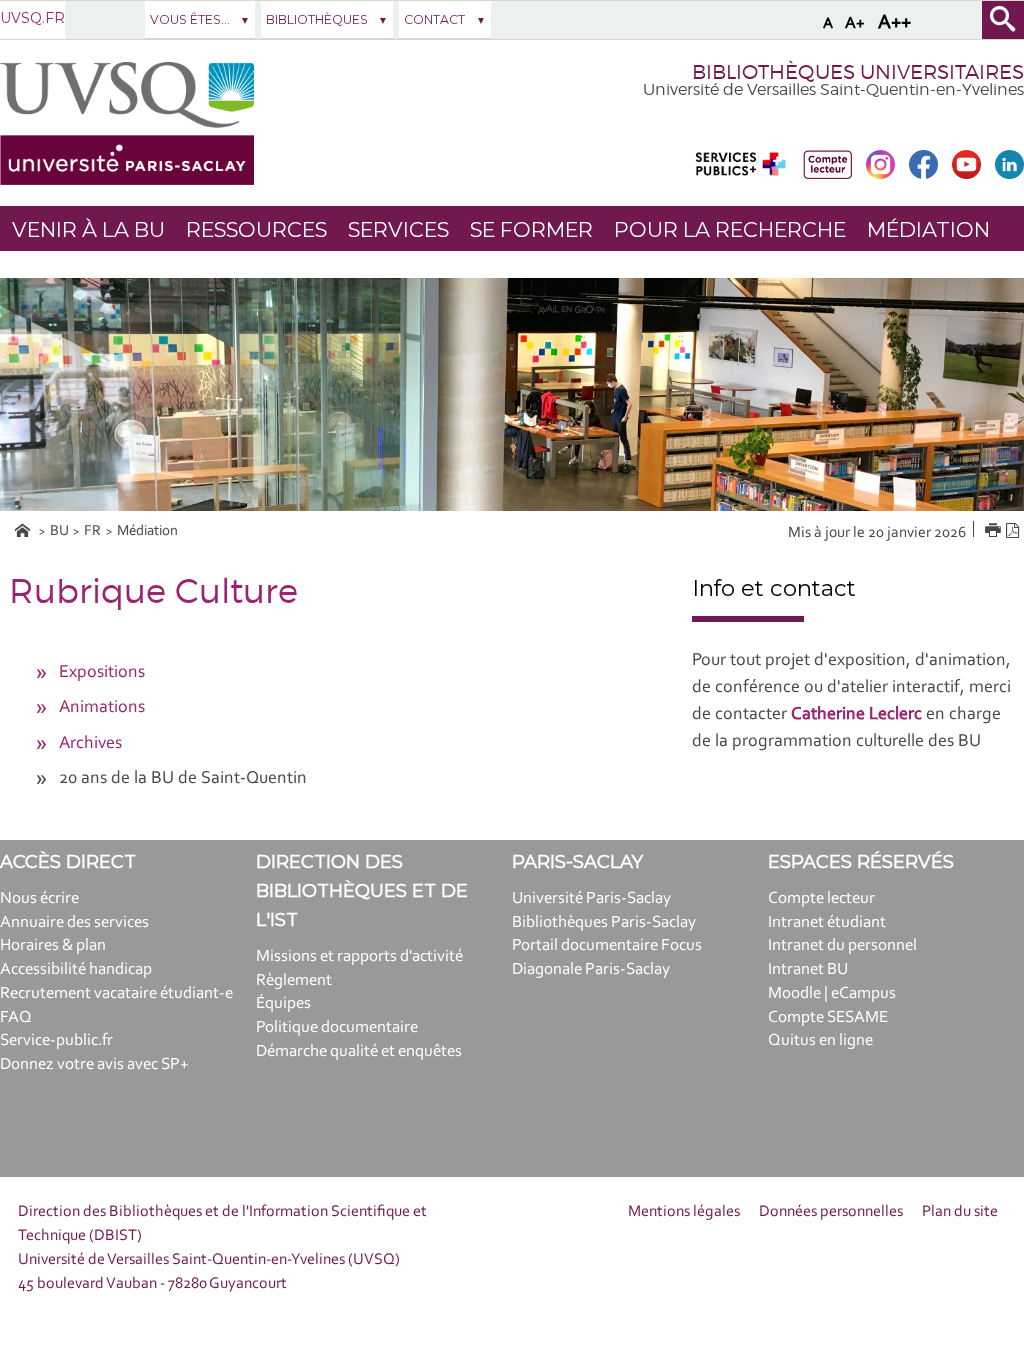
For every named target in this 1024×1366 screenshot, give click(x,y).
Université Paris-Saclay (591, 898)
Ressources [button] (256, 229)
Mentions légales (684, 1212)
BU (59, 531)
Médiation (147, 531)
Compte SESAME (828, 1017)
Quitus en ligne (820, 1040)
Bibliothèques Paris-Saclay (604, 922)
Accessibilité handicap (76, 969)
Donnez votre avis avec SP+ (94, 1064)
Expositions (102, 673)
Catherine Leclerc (856, 715)
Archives (90, 744)
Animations (102, 708)
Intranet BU (808, 969)
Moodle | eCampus (832, 993)
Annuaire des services (74, 922)
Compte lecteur (821, 898)
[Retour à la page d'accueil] (127, 123)
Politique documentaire (337, 1027)
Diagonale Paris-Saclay (591, 969)
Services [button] (398, 229)
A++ (894, 23)
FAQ (16, 1017)
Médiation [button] (928, 229)
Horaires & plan (53, 945)
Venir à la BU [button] (88, 229)
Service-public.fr (56, 1040)
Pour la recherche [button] (730, 229)
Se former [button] (531, 229)
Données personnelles (831, 1212)
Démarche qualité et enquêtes (359, 1051)
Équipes (283, 1003)
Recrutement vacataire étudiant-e (116, 993)
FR (92, 531)
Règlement (294, 980)
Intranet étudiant (827, 922)
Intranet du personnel (842, 945)
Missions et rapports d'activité (359, 956)
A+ (855, 23)
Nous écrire (39, 898)
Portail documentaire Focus (607, 945)
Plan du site (960, 1212)
